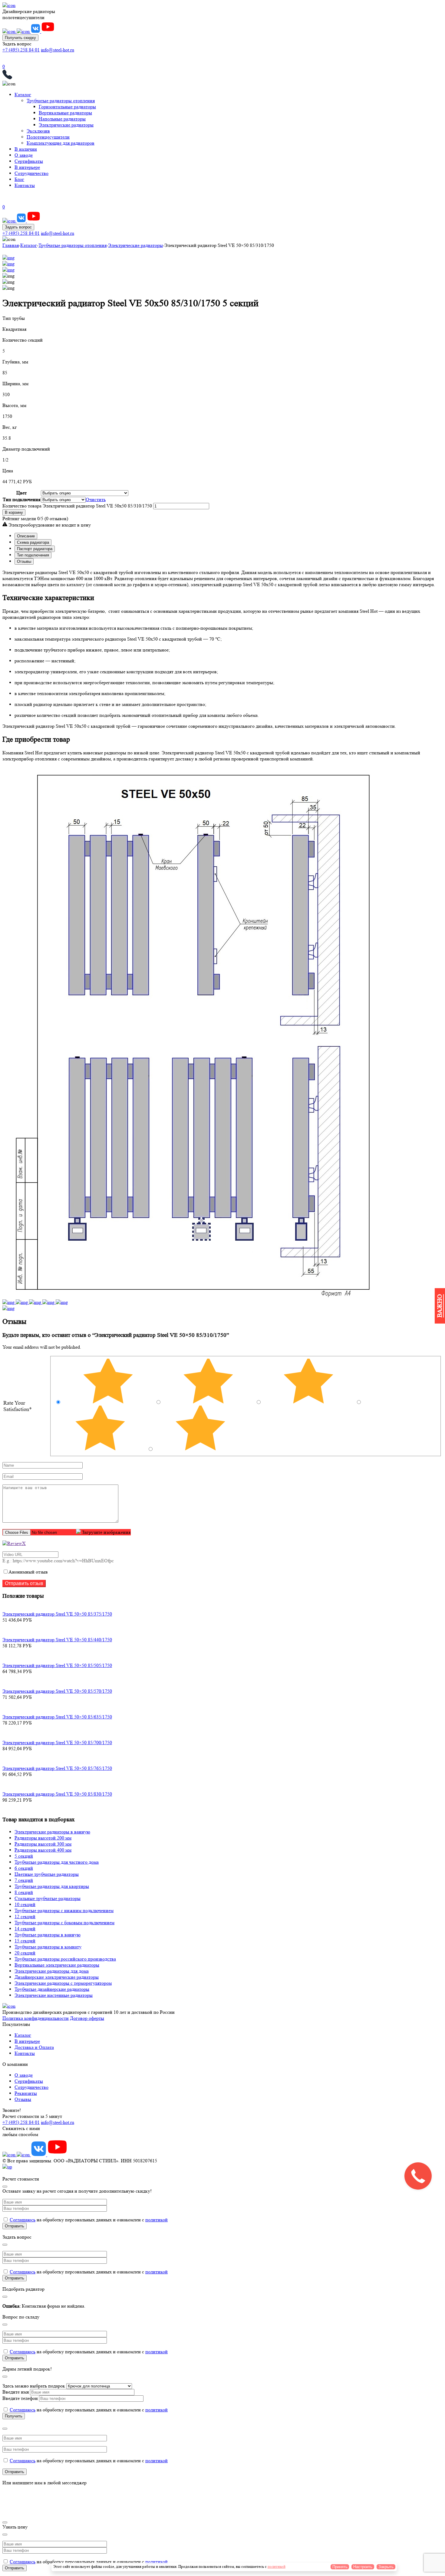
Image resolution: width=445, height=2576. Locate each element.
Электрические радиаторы (66, 125)
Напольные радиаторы (62, 119)
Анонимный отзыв (28, 1572)
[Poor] (101, 1449)
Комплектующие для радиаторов (61, 143)
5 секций (24, 1856)
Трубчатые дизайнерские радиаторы (52, 1989)
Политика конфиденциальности (36, 2018)
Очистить (96, 499)
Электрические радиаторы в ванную (52, 1832)
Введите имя (16, 2392)
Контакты (25, 185)
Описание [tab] (26, 536)
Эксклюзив (38, 131)
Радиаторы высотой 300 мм (43, 1844)
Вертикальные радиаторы (65, 113)
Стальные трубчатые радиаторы (48, 1898)
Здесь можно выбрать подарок (34, 2386)
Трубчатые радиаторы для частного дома (57, 1862)
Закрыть (386, 2567)
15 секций (25, 1941)
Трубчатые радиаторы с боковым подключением (64, 1923)
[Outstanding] (109, 1402)
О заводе (24, 155)
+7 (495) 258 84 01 (21, 50)
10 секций (25, 1904)
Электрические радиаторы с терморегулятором (63, 1983)
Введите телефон (21, 2398)
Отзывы (23, 2099)
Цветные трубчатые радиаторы (47, 1874)
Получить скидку (20, 38)
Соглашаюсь (23, 2220)
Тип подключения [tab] (33, 555)
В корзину (14, 512)
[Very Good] (209, 1402)
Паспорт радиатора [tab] (35, 549)
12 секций (25, 1916)
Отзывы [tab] (24, 561)
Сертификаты (29, 161)
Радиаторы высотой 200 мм (43, 1838)
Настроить (363, 2567)
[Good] (309, 1402)
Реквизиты (26, 2093)
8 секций (24, 1892)
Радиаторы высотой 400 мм (43, 1850)
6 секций (24, 1868)
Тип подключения (21, 499)
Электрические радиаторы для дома (52, 1971)
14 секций (25, 1929)
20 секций (25, 1953)
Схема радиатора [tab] (33, 542)
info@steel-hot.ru (58, 50)
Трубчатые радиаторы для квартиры (52, 1886)
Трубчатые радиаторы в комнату (48, 1947)
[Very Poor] (200, 1449)
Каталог (23, 95)
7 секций (24, 1880)
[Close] (5, 2187)
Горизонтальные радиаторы (67, 107)
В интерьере (27, 167)
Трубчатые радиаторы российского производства (65, 1959)
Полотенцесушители (48, 137)
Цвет (21, 493)
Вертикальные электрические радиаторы (57, 1965)
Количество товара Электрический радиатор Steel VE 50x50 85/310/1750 (77, 506)
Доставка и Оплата (34, 2047)
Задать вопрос (18, 227)
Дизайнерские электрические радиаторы (57, 1977)
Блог (19, 179)
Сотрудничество (31, 173)
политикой (157, 2220)
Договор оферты (87, 2018)
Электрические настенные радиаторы (54, 1995)
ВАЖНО (440, 1306)
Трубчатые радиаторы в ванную (48, 1935)
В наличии (26, 149)
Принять (340, 2567)
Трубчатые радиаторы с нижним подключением (64, 1910)
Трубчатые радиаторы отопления (61, 101)
